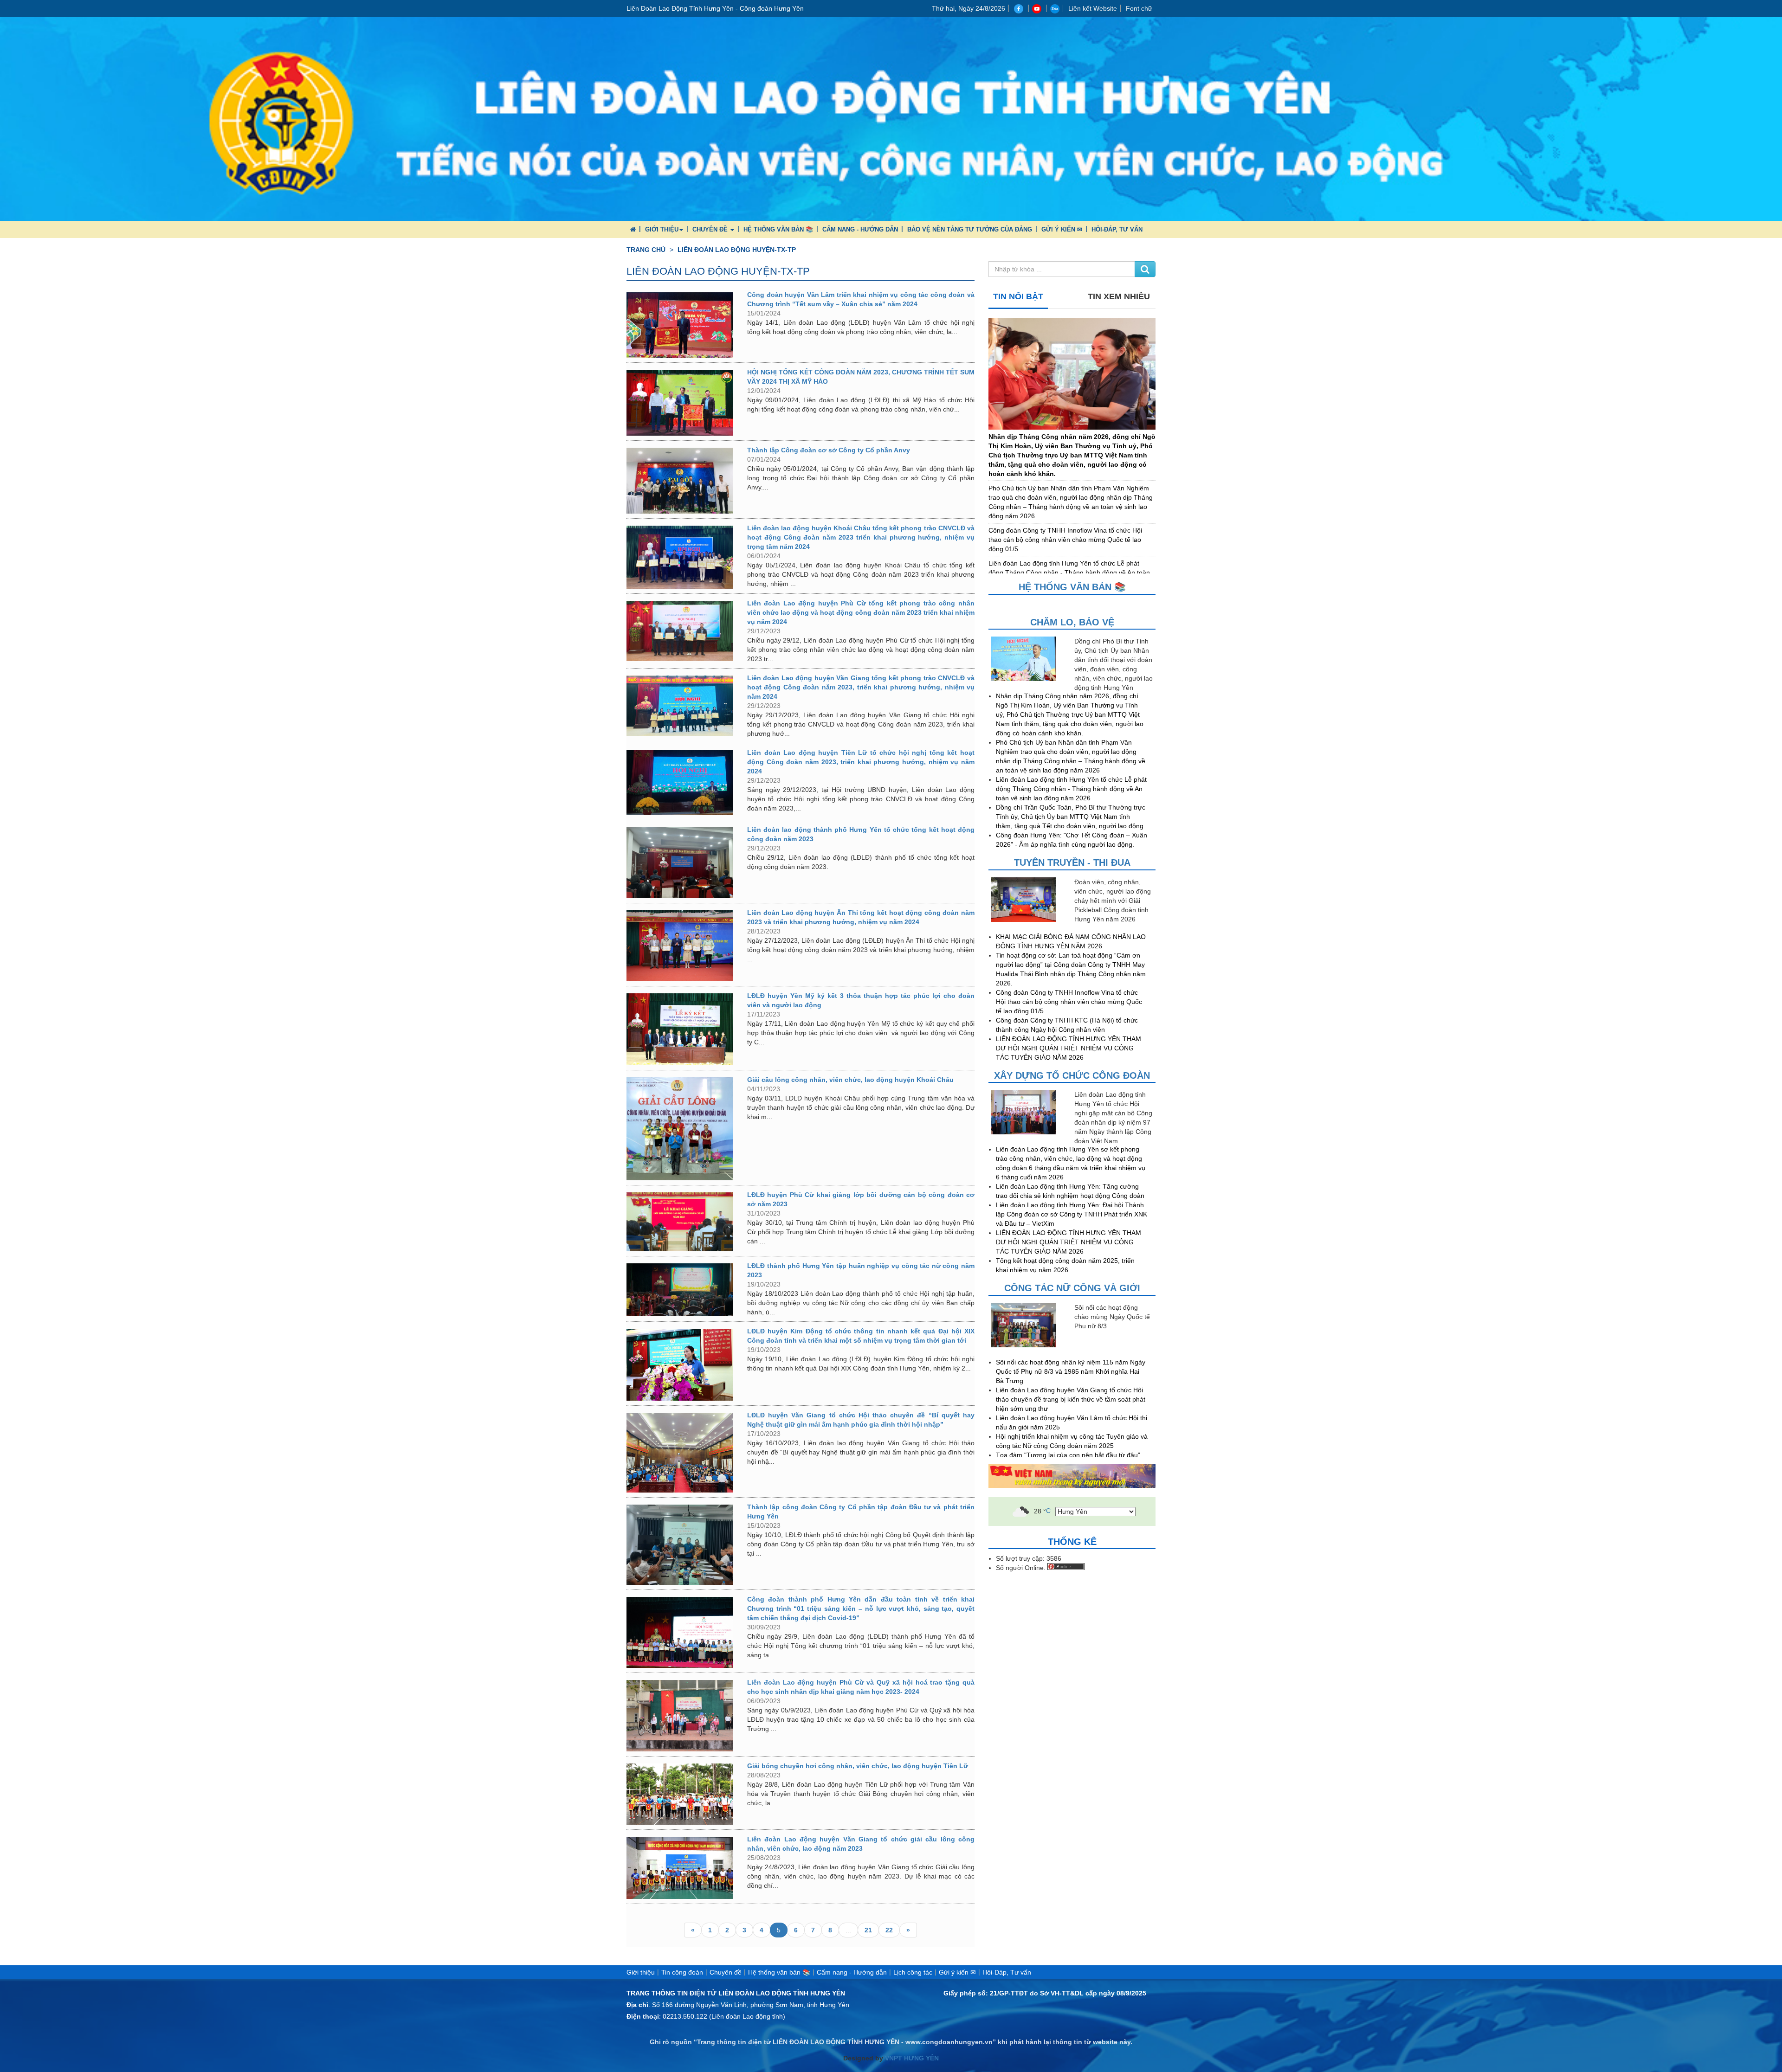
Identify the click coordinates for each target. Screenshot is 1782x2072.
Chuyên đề (711, 229)
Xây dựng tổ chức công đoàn (1072, 1075)
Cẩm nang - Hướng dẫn (860, 229)
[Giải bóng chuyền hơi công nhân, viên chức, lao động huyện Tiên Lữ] (680, 1794)
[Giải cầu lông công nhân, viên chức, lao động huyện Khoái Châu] (680, 1129)
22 (889, 1930)
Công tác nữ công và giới (1072, 1288)
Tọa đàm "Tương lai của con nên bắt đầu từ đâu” (1068, 1455)
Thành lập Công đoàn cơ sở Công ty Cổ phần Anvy (829, 450)
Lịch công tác (913, 1972)
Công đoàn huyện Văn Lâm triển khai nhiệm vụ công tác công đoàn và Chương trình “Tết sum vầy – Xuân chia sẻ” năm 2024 (861, 299)
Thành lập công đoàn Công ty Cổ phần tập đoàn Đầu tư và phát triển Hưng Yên (861, 1512)
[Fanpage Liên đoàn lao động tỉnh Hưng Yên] (1020, 8)
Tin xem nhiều (1119, 296)
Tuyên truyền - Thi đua (1072, 862)
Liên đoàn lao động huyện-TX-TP (737, 250)
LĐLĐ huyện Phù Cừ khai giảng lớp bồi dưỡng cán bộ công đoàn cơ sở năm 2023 (861, 1199)
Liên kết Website (1093, 8)
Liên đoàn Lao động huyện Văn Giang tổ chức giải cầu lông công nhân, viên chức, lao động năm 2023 (861, 1844)
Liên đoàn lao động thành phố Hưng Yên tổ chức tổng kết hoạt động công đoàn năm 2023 (861, 834)
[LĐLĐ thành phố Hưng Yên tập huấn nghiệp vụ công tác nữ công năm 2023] (680, 1290)
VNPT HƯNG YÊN (911, 2058)
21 (868, 1930)
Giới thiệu (662, 229)
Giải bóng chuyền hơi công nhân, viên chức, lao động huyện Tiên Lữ (858, 1766)
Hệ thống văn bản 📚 (778, 229)
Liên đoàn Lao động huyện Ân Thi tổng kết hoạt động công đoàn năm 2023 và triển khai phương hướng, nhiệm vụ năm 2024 (861, 917)
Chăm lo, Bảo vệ (1072, 622)
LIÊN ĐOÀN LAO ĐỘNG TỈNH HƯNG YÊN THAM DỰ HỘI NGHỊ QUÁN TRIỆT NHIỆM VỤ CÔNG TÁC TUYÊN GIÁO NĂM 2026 (1069, 1048)
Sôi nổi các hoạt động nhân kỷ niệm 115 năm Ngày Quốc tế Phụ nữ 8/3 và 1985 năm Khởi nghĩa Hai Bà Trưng (1071, 1371)
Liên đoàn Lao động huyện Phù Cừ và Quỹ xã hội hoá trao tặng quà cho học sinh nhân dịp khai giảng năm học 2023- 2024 (861, 1687)
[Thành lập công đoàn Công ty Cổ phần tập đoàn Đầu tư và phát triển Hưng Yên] (680, 1544)
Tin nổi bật (1018, 296)
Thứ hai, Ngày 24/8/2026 (968, 8)
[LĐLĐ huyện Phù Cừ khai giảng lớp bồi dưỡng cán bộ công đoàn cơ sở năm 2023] (680, 1222)
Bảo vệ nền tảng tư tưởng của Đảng (970, 229)
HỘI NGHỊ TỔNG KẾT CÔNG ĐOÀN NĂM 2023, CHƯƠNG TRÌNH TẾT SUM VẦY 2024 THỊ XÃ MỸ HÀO (861, 377)
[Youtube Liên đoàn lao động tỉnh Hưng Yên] (1038, 8)
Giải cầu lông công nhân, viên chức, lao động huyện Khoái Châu (850, 1080)
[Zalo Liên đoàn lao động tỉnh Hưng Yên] (1055, 8)
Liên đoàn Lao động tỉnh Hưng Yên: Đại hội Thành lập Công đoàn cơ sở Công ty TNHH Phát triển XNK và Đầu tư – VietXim (1072, 1214)
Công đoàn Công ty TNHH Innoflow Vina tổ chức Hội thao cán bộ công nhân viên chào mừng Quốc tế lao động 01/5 (1065, 540)
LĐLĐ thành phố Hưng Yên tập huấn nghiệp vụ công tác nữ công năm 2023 (861, 1270)
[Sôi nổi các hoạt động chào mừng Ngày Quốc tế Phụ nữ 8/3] (1030, 1325)
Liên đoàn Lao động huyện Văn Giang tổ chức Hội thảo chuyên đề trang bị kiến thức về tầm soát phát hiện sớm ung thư (1071, 1399)
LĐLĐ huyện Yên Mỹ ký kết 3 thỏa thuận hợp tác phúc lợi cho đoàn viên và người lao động (861, 1000)
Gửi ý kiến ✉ (1062, 229)
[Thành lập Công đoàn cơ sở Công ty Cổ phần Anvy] (680, 481)
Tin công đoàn (682, 1972)
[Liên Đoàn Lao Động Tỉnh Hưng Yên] (891, 118)
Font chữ (1139, 8)
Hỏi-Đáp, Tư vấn (1117, 229)
